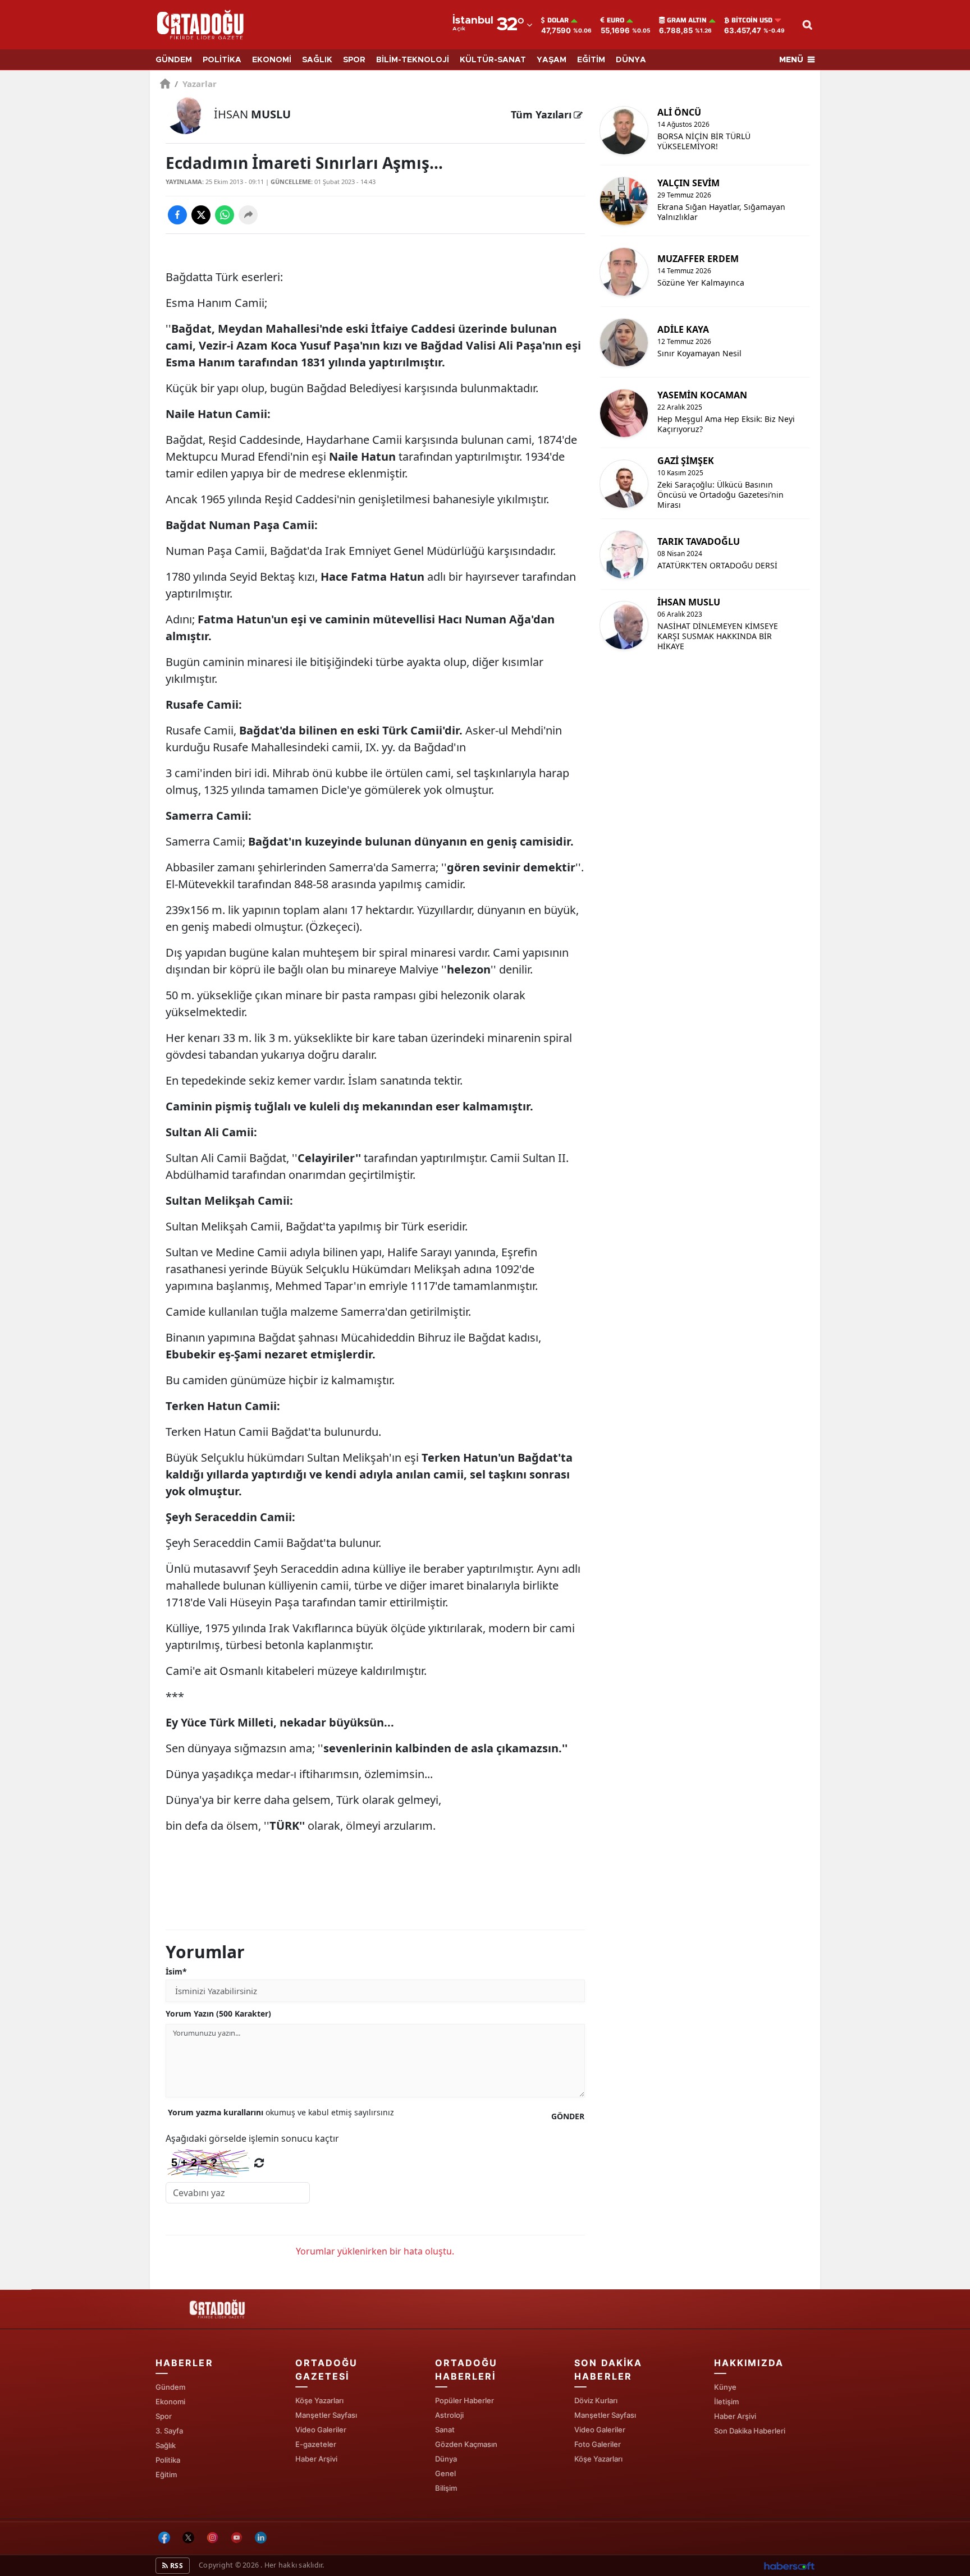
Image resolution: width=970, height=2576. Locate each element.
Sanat (445, 2430)
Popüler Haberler (465, 2400)
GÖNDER (568, 2116)
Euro (616, 20)
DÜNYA (631, 60)
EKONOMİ (272, 60)
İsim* (176, 1971)
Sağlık (166, 2445)
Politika (168, 2460)
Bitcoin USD (752, 20)
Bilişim (446, 2488)
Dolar (558, 20)
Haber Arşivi (316, 2459)
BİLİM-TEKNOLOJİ (413, 60)
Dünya (446, 2459)
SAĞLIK (317, 60)
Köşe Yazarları (319, 2400)
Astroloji (449, 2415)
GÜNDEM (174, 60)
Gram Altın (687, 20)
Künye (725, 2387)
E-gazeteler (316, 2444)
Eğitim (166, 2474)
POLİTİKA (222, 60)
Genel (445, 2473)
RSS (176, 2566)
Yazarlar (196, 84)
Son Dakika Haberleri (750, 2431)
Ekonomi (170, 2401)
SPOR (354, 60)
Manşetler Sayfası (326, 2415)
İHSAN (252, 114)
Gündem (170, 2387)
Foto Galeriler (598, 2444)
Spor (164, 2416)
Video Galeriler (321, 2430)
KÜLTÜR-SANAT (493, 60)
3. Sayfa (169, 2431)
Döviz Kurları (596, 2400)
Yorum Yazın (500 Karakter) (218, 2013)
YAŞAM (552, 60)
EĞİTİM (591, 60)
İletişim (726, 2401)
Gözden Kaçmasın (466, 2444)
